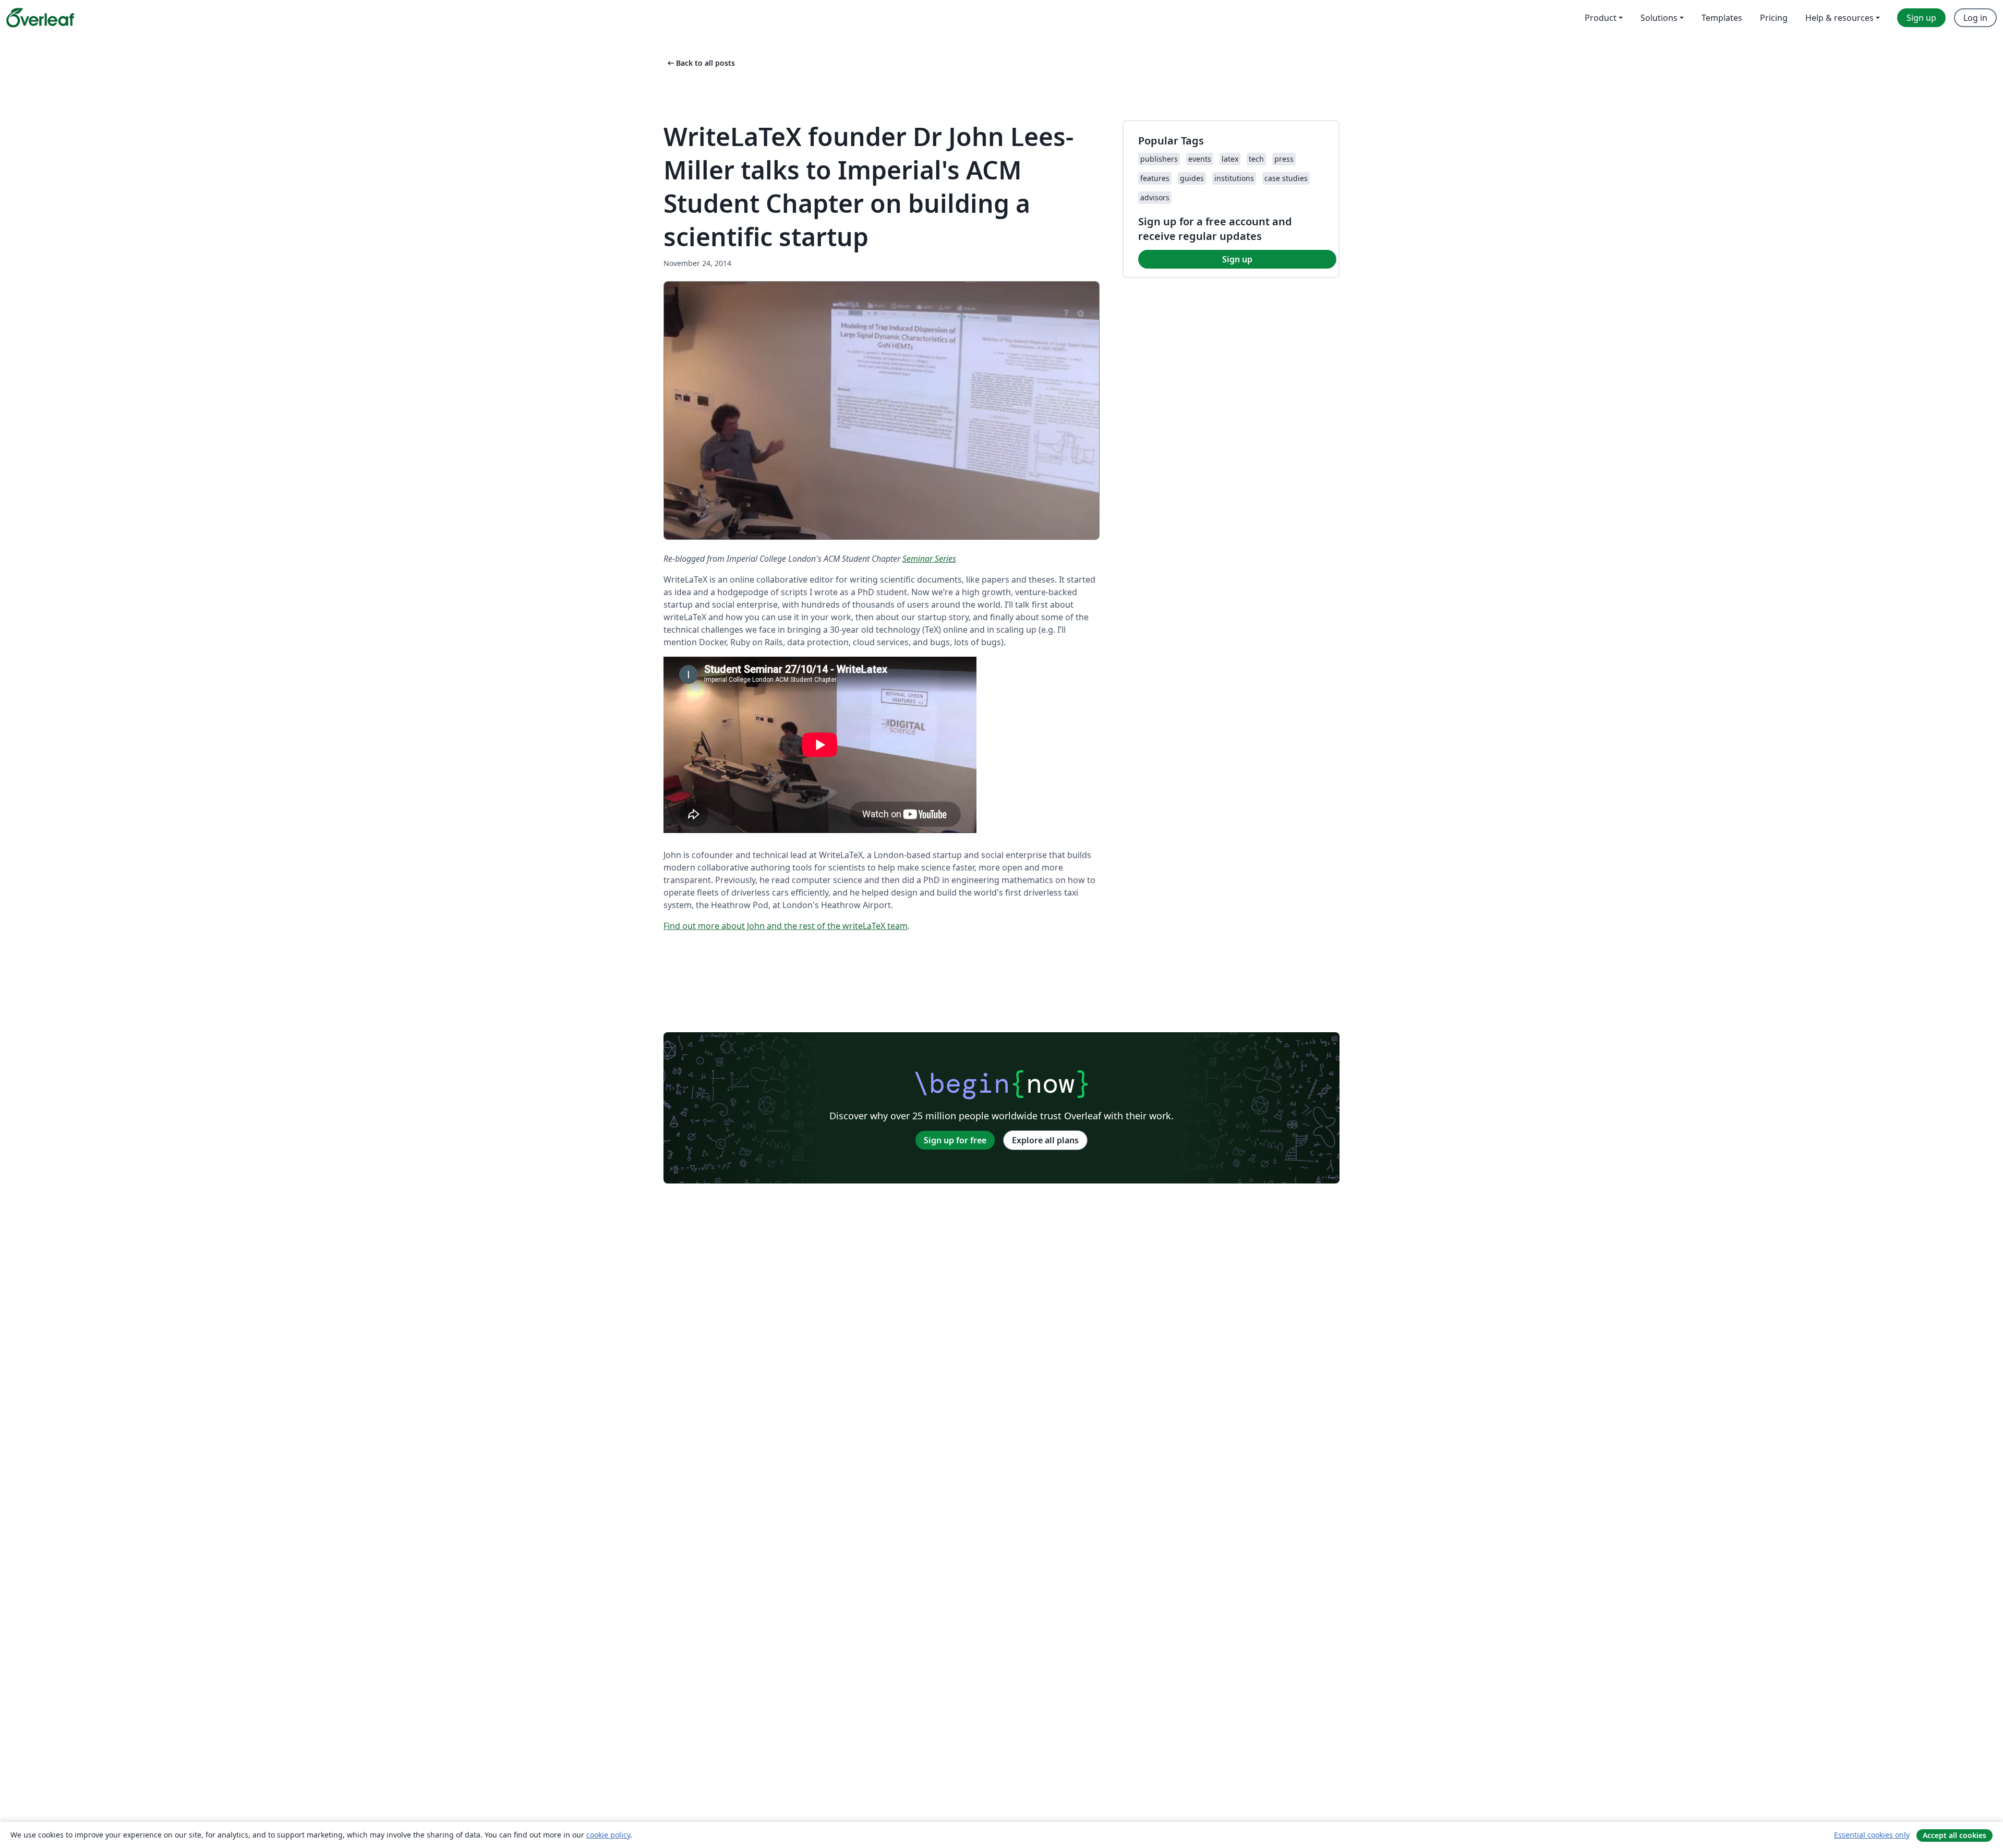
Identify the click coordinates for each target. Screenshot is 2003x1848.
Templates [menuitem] (1722, 18)
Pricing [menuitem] (1774, 18)
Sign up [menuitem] (1921, 18)
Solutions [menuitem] (1659, 18)
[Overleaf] (40, 18)
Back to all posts (700, 63)
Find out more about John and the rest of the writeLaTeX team (786, 926)
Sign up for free (955, 1140)
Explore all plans (1045, 1140)
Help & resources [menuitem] (1839, 18)
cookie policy (608, 1835)
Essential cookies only (1872, 1835)
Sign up (1237, 259)
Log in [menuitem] (1975, 18)
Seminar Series (929, 559)
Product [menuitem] (1601, 18)
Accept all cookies (1954, 1835)
